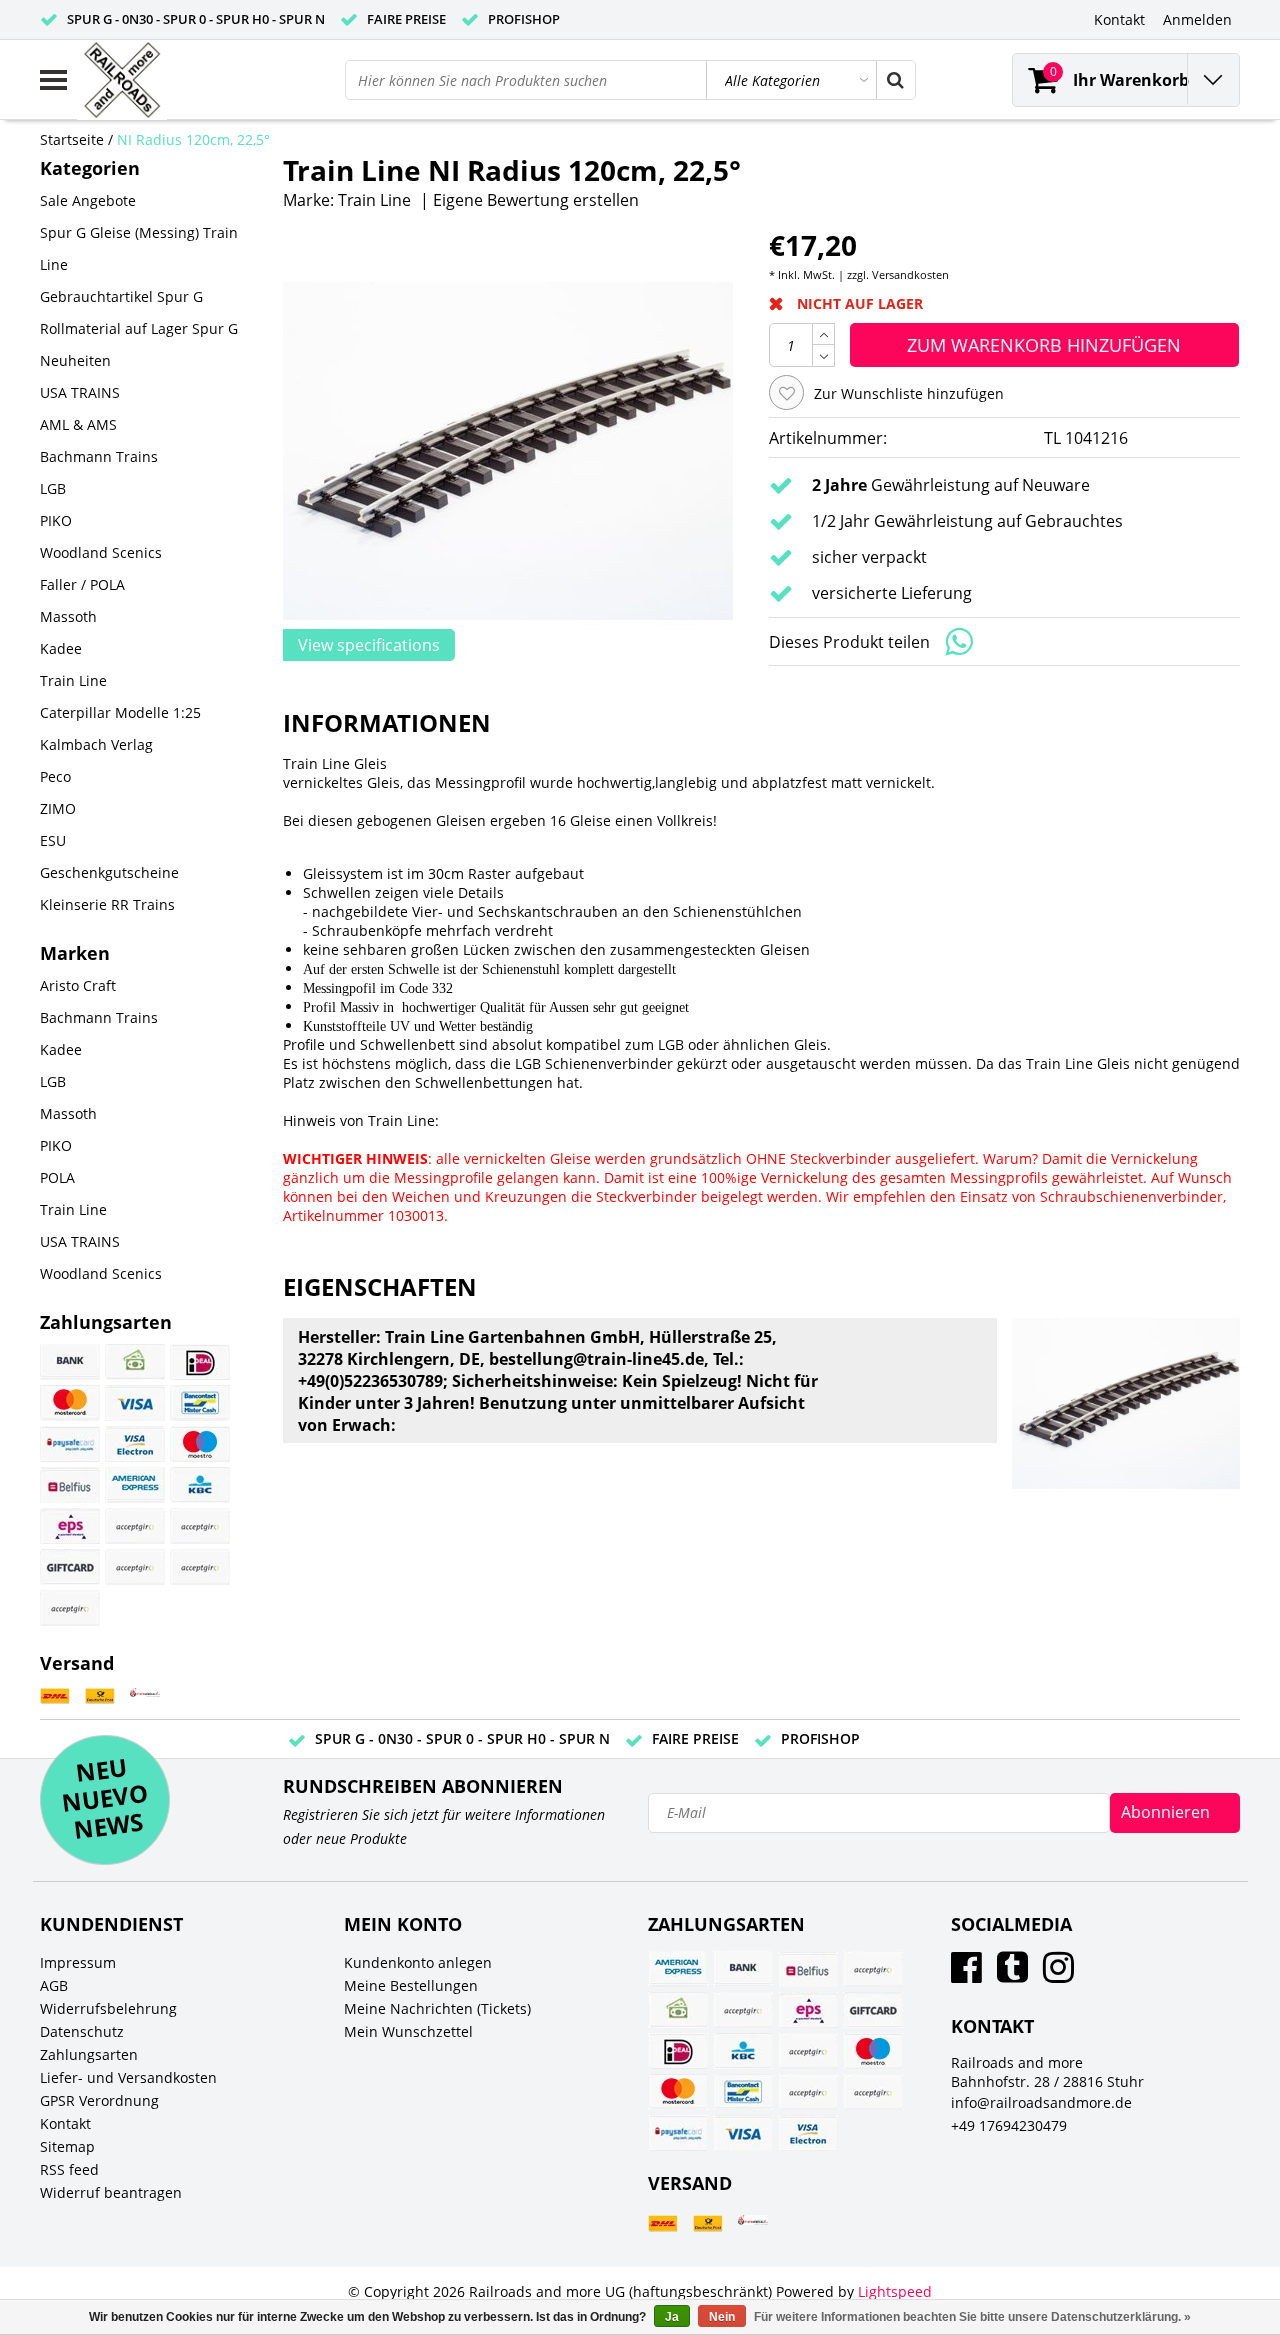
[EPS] (70, 1526)
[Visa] (135, 1403)
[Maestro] (200, 1444)
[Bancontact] (200, 1403)
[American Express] (135, 1485)
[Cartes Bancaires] (135, 1526)
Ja (672, 2317)
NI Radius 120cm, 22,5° (193, 139)
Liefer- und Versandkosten (128, 2077)
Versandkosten (910, 274)
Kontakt (65, 2123)
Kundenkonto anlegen (418, 1962)
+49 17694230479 (1009, 2125)
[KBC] (200, 1485)
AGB (54, 1985)
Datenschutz (82, 2031)
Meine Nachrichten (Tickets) (437, 2008)
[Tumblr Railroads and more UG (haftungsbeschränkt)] (1012, 1974)
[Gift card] (70, 1567)
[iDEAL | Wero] (200, 1362)
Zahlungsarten (89, 2054)
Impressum (78, 1962)
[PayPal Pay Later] (70, 1608)
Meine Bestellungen (411, 1985)
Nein (722, 2317)
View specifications (369, 645)
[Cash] (135, 1362)
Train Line (374, 200)
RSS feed (69, 2169)
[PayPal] (135, 1567)
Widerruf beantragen (111, 2192)
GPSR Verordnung (99, 2100)
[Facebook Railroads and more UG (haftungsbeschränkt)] (966, 1974)
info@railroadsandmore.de (1041, 2102)
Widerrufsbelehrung (108, 2008)
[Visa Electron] (135, 1444)
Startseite (72, 139)
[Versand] (55, 1696)
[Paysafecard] (70, 1444)
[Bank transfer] (70, 1362)
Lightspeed (895, 2291)
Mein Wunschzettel (408, 2031)
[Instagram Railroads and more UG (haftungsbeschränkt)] (1058, 1974)
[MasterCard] (70, 1403)
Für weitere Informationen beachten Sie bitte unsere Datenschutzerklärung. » (972, 2317)
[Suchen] (895, 80)
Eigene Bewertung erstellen (536, 200)
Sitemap (67, 2146)
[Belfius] (70, 1485)
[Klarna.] (200, 1526)
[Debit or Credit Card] (200, 1567)
